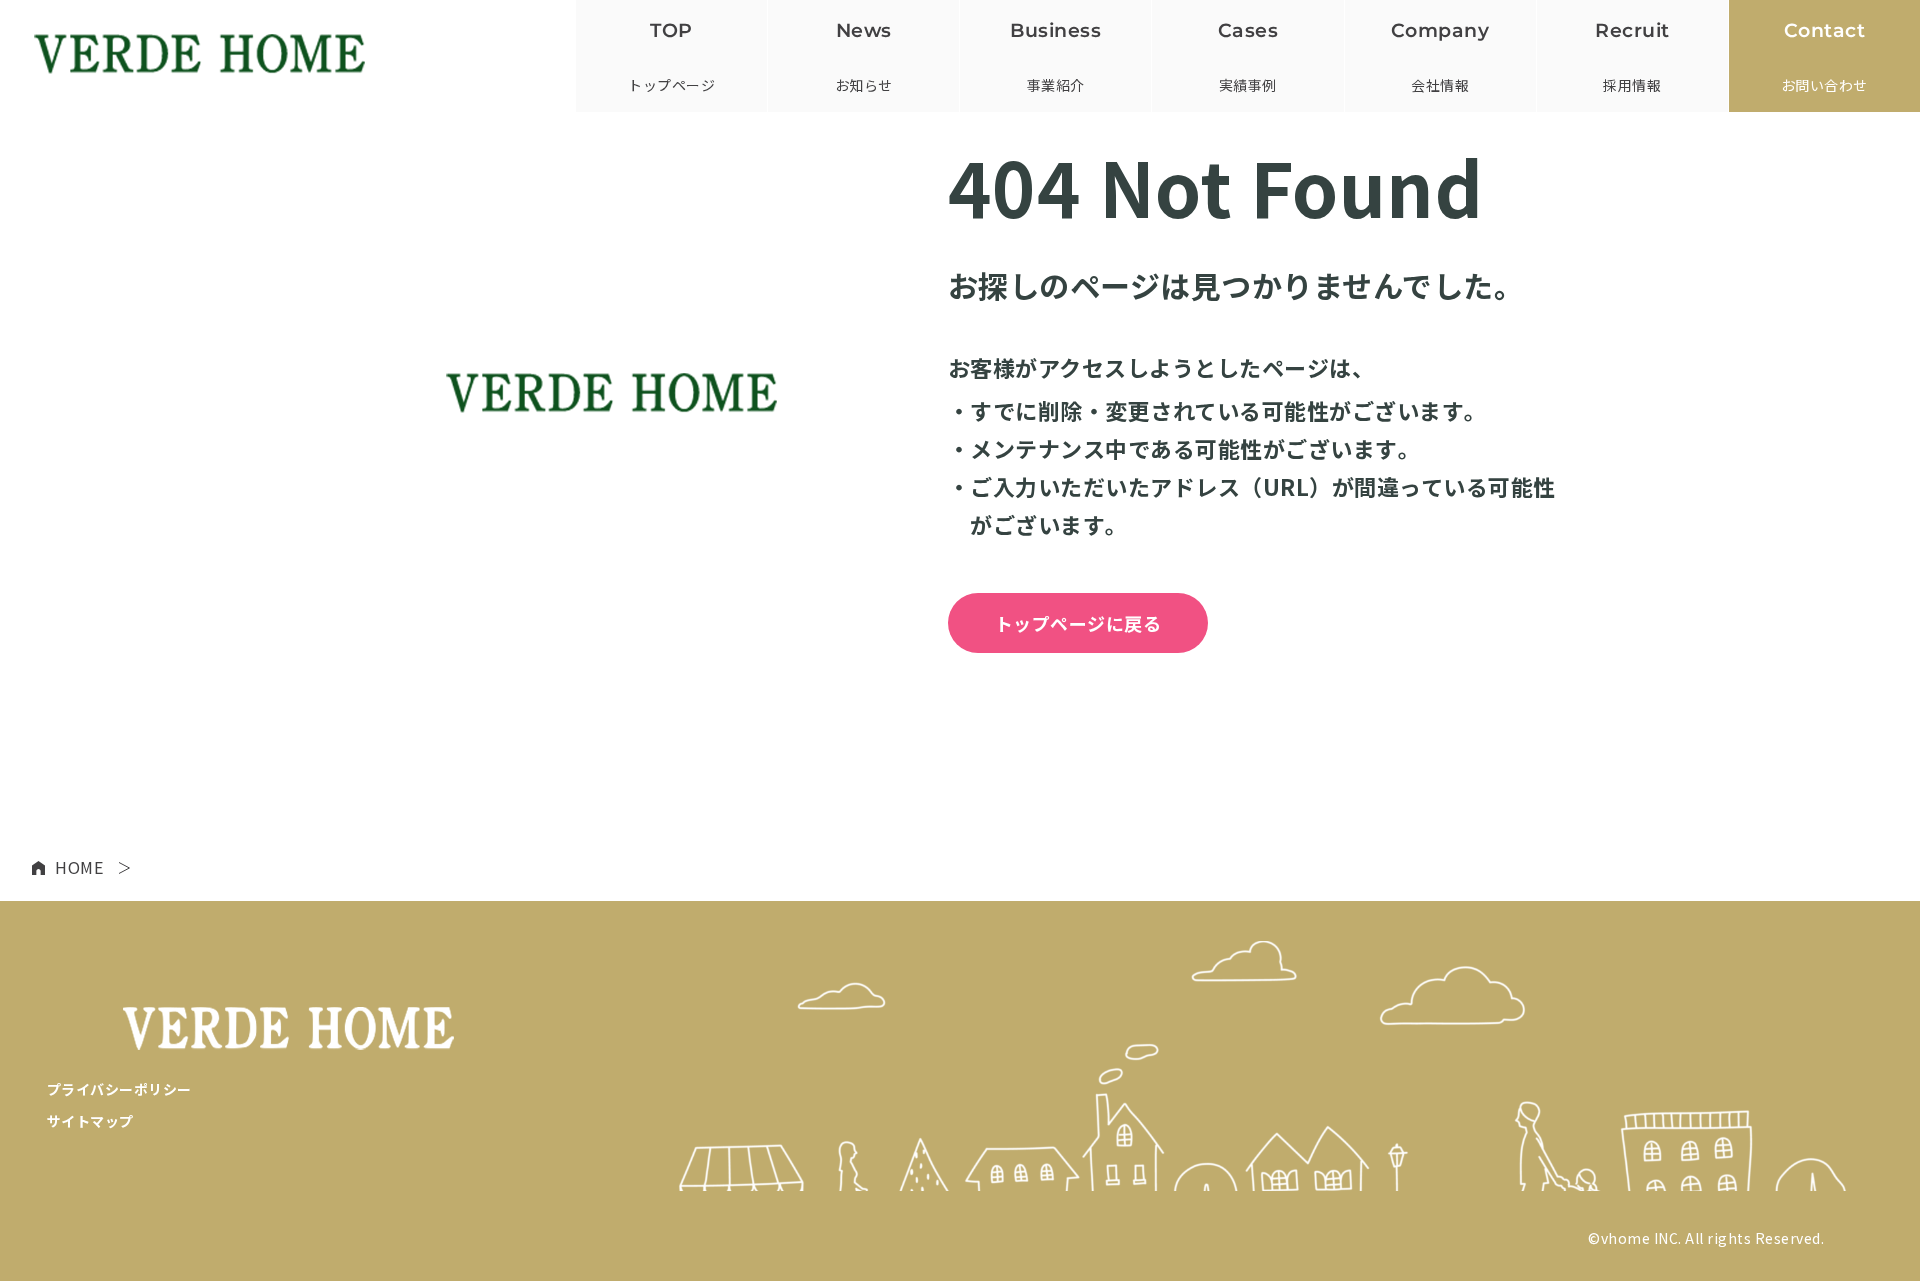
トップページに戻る (1078, 623)
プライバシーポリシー (119, 1089)
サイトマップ (90, 1121)
